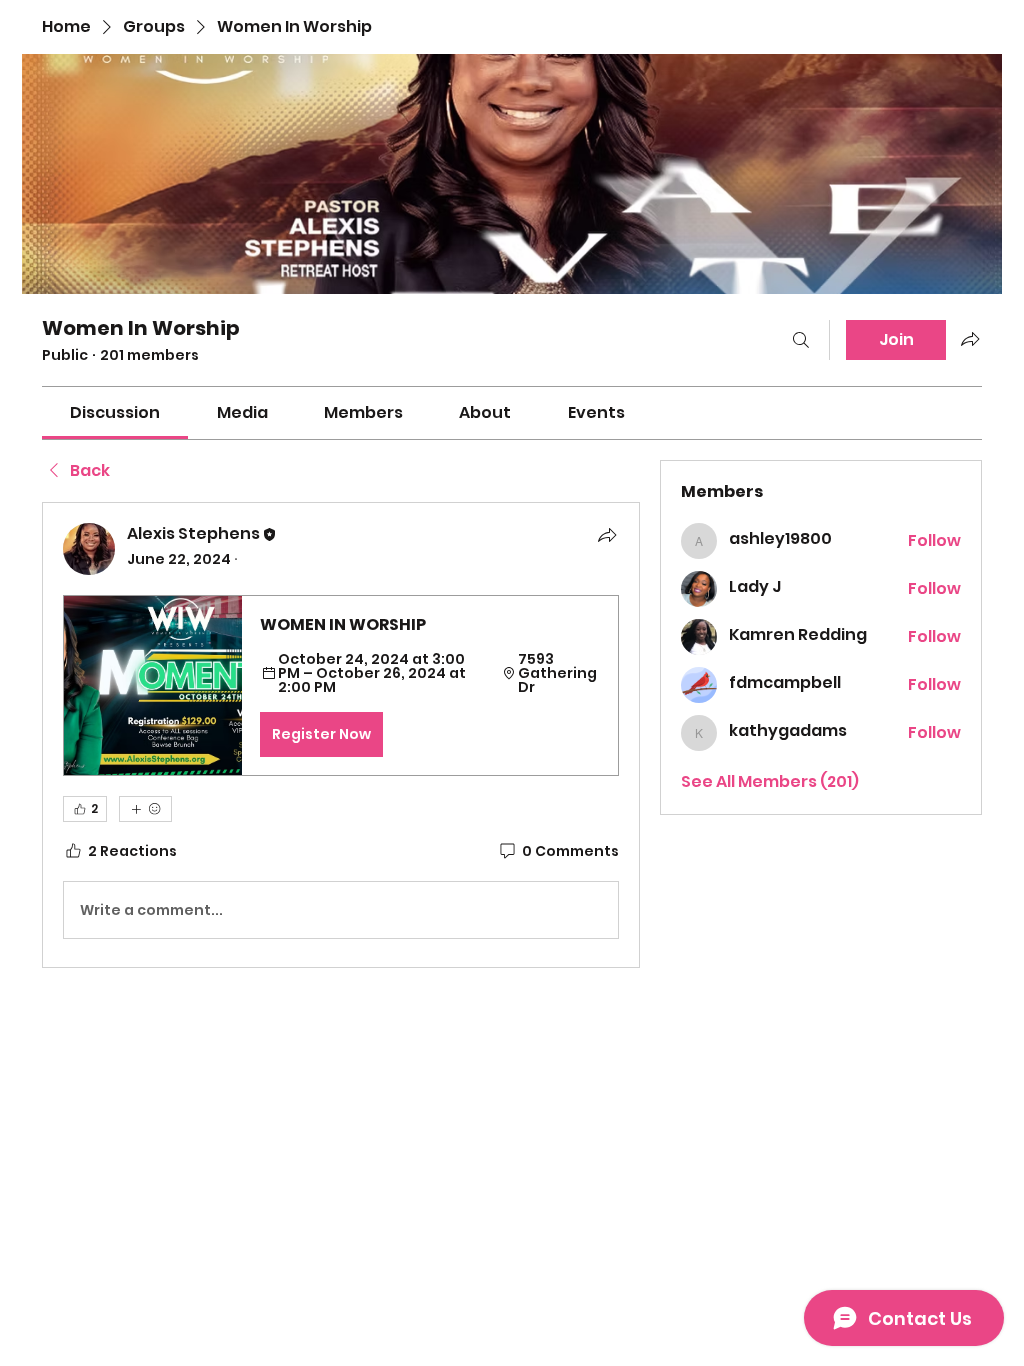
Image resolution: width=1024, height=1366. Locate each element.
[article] (341, 735)
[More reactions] (145, 809)
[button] (341, 685)
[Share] (607, 535)
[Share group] (970, 339)
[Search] (801, 340)
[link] (115, 412)
